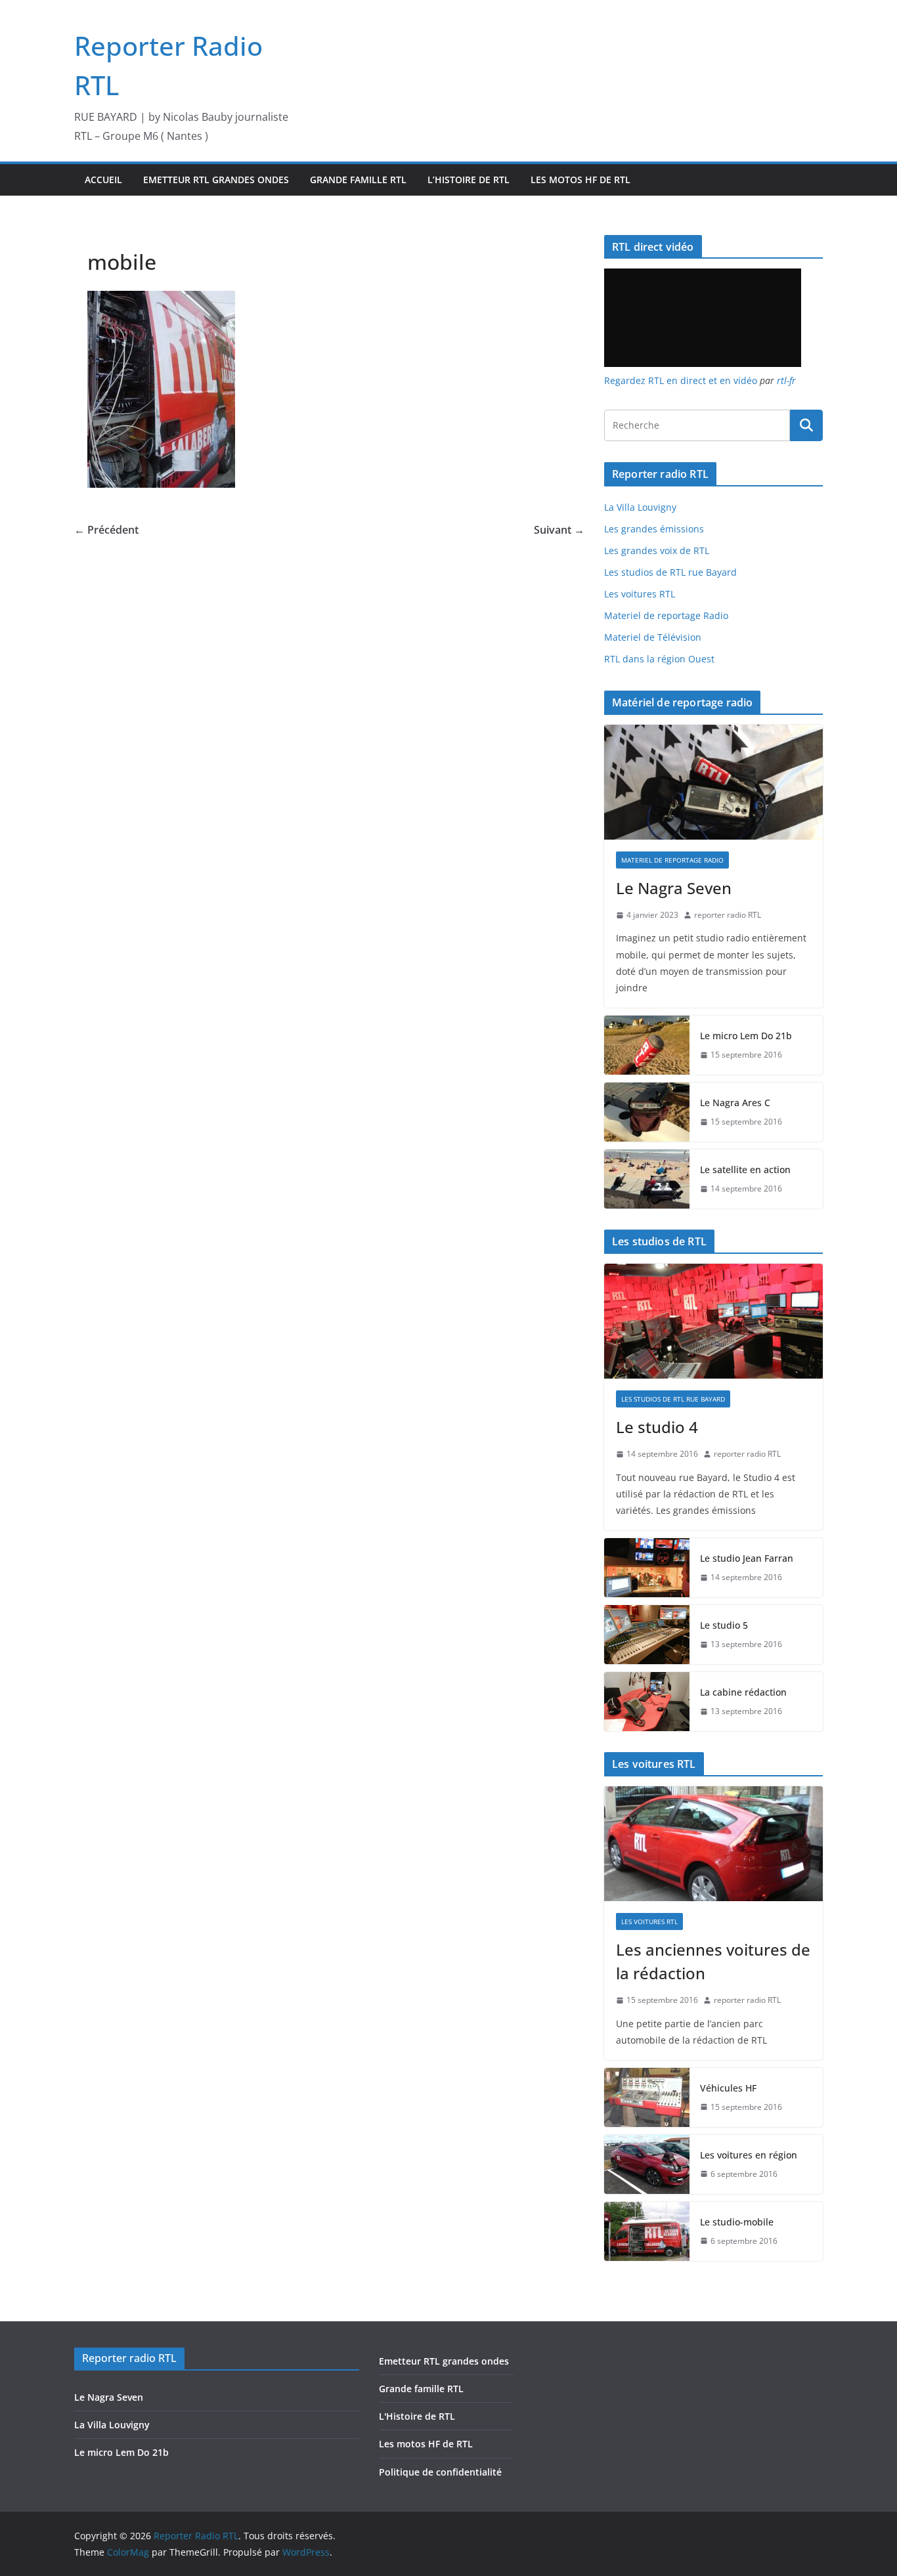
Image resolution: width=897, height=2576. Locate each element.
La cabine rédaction (743, 1692)
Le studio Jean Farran (747, 1558)
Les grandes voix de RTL (657, 550)
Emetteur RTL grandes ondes (216, 180)
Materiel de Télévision (653, 637)
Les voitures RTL (640, 594)
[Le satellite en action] (647, 1179)
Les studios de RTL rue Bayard (670, 572)
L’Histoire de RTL (469, 180)
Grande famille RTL (358, 180)
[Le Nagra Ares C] (647, 1112)
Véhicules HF (728, 2088)
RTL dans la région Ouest (659, 659)
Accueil (103, 180)
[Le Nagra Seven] (713, 782)
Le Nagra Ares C (735, 1103)
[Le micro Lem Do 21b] (647, 1045)
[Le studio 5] (647, 1635)
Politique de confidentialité (440, 2472)
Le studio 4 (657, 1427)
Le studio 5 (724, 1625)
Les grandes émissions (654, 529)
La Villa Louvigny (640, 507)
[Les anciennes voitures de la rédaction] (713, 1844)
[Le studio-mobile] (647, 2231)
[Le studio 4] (713, 1321)
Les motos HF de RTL (580, 180)
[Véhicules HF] (647, 2097)
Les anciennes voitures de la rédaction (713, 1961)
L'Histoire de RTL (417, 2416)
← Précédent (106, 530)
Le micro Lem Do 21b (746, 1036)
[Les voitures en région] (647, 2164)
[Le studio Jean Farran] (647, 1568)
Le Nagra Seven (674, 888)
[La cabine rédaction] (647, 1702)
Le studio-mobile (737, 2222)
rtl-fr (786, 380)
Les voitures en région (749, 2155)
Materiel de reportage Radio (666, 615)
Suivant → (559, 530)
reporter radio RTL (728, 915)
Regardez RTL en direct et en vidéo (681, 380)
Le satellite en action (745, 1170)
